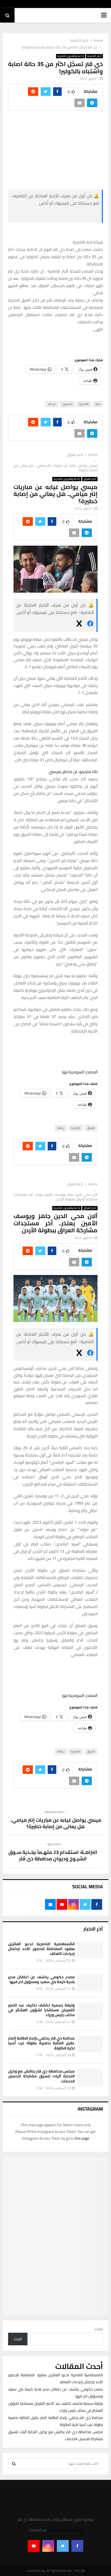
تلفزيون (67, 404)
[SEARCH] (14, 2464)
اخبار (98, 404)
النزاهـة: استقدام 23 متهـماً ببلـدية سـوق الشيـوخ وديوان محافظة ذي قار (53, 1855)
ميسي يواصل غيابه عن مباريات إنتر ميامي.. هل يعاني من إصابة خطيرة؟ (56, 1823)
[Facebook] (77, 2546)
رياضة (61, 1128)
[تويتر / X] (55, 215)
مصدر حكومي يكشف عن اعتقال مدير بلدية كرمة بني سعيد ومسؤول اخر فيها (41, 1979)
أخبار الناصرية (94, 56)
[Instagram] (48, 2546)
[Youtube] (34, 2546)
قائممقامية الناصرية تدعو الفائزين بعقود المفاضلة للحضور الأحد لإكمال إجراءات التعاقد (41, 1949)
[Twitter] (63, 2546)
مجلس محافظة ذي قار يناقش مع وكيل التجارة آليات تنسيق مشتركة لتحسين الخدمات (41, 2076)
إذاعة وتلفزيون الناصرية (71, 56)
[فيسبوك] (90, 625)
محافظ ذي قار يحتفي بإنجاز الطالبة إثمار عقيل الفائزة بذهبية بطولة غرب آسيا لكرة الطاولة (41, 2043)
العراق (91, 1128)
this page (82, 2138)
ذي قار (52, 404)
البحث (99, 2329)
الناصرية (84, 404)
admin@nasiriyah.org (65, 2530)
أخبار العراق (90, 479)
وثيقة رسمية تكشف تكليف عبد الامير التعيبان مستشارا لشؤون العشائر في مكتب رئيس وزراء (41, 2010)
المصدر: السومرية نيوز (80, 1072)
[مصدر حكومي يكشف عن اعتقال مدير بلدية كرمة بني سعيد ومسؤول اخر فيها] (90, 1983)
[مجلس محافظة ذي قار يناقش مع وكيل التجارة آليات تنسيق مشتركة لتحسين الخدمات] (90, 2077)
